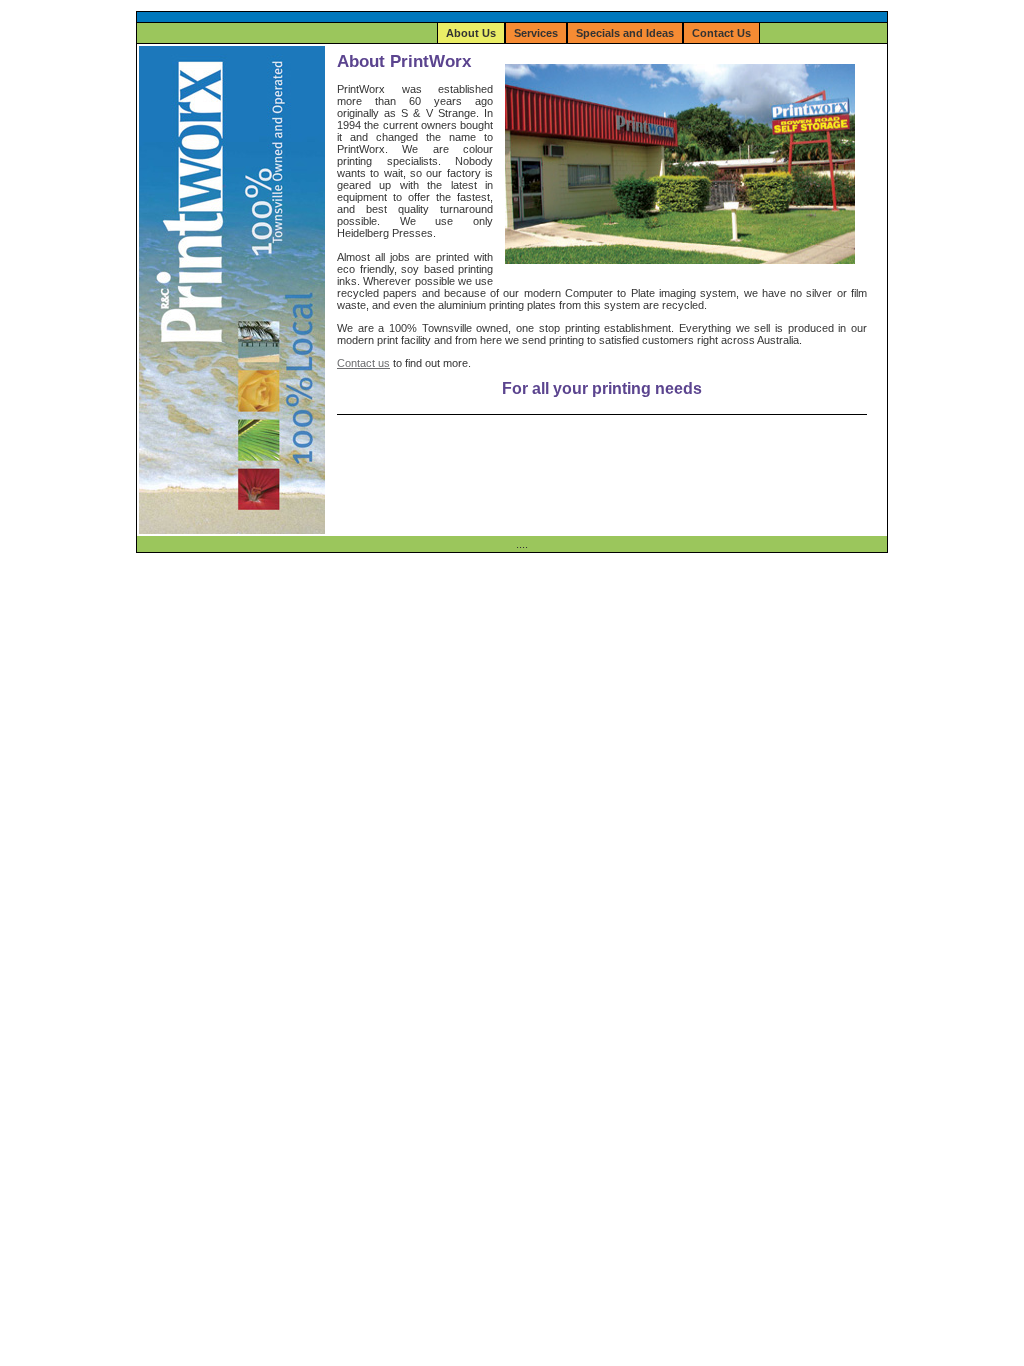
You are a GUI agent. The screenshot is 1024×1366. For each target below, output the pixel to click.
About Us (471, 33)
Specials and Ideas (625, 33)
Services (536, 33)
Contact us (363, 363)
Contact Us (721, 33)
